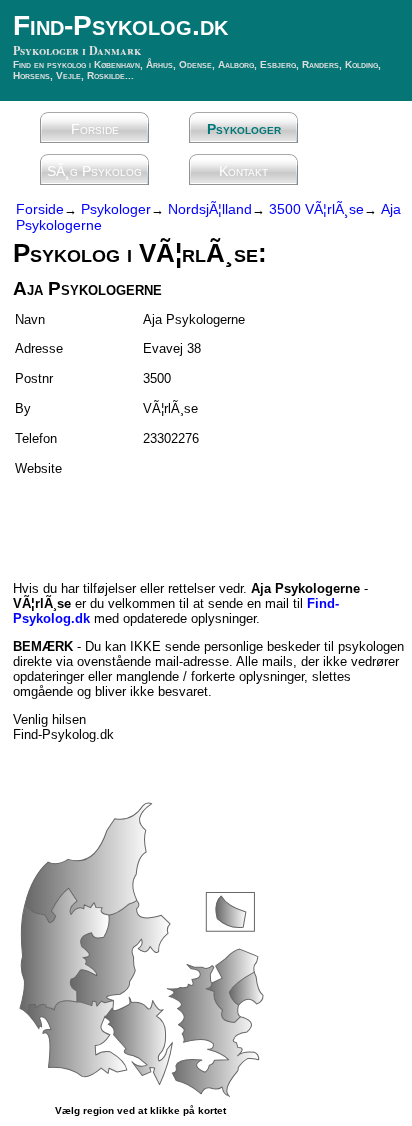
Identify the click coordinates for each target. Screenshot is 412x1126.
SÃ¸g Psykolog (94, 171)
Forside (95, 129)
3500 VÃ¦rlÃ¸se (316, 209)
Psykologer (244, 129)
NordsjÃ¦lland (210, 209)
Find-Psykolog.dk (120, 25)
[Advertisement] (130, 520)
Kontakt (243, 171)
